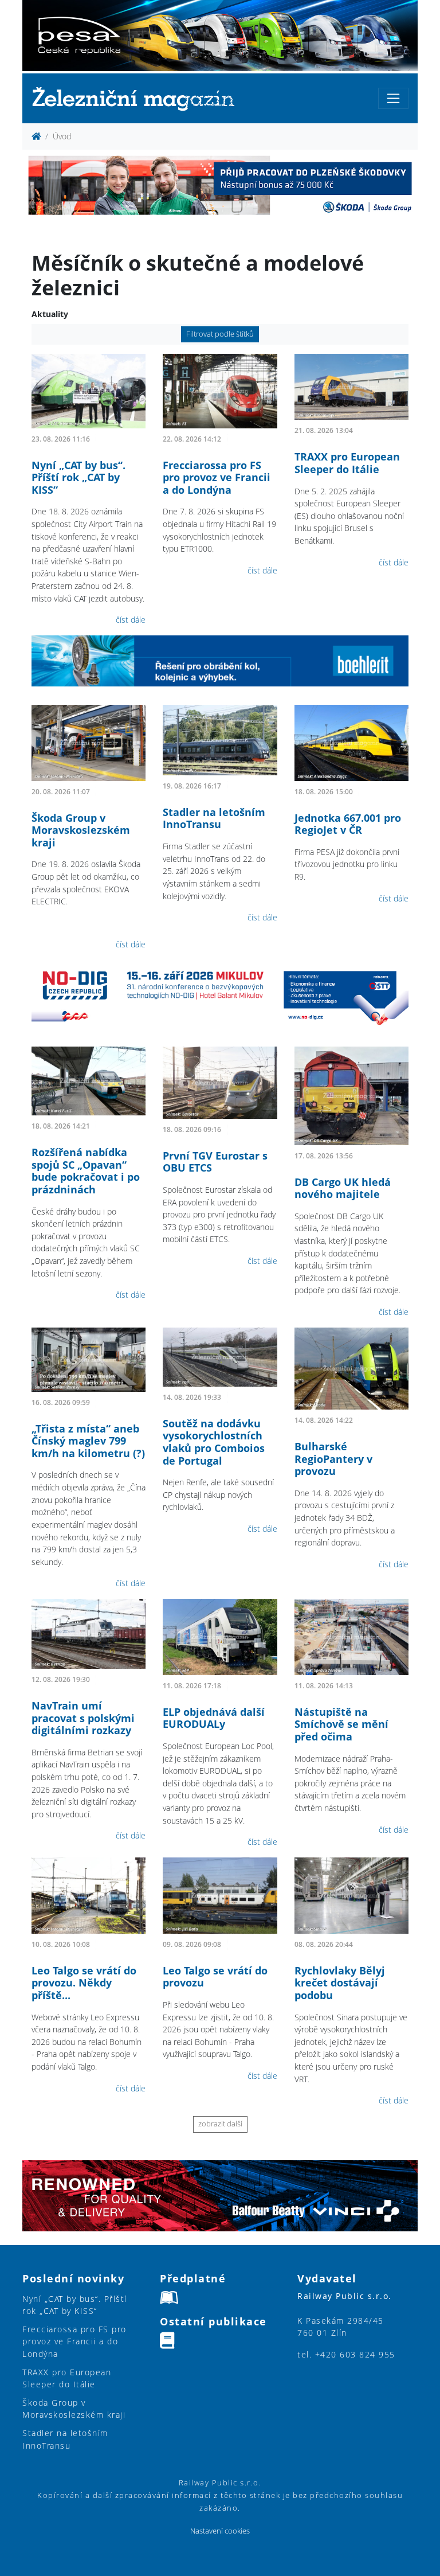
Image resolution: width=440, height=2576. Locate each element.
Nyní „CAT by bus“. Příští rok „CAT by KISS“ (78, 477)
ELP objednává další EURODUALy (214, 1718)
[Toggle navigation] (393, 98)
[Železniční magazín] (138, 98)
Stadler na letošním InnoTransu (214, 818)
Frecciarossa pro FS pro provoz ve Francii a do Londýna (217, 477)
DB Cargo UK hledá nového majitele (343, 1188)
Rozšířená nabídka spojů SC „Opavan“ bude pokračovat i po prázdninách (86, 1171)
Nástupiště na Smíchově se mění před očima (341, 1724)
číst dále (131, 620)
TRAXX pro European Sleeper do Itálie (347, 463)
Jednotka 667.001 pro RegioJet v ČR (348, 824)
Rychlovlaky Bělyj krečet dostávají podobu (340, 1983)
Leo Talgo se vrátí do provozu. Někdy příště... (84, 1983)
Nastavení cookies (220, 2531)
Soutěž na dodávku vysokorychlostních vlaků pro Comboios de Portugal (214, 1442)
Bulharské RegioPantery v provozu (333, 1459)
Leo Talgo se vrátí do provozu (215, 1977)
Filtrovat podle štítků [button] (220, 334)
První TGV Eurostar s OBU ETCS (215, 1162)
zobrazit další (220, 2124)
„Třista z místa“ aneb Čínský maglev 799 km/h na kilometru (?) (88, 1441)
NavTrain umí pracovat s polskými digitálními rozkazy (83, 1718)
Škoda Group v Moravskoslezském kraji (81, 830)
